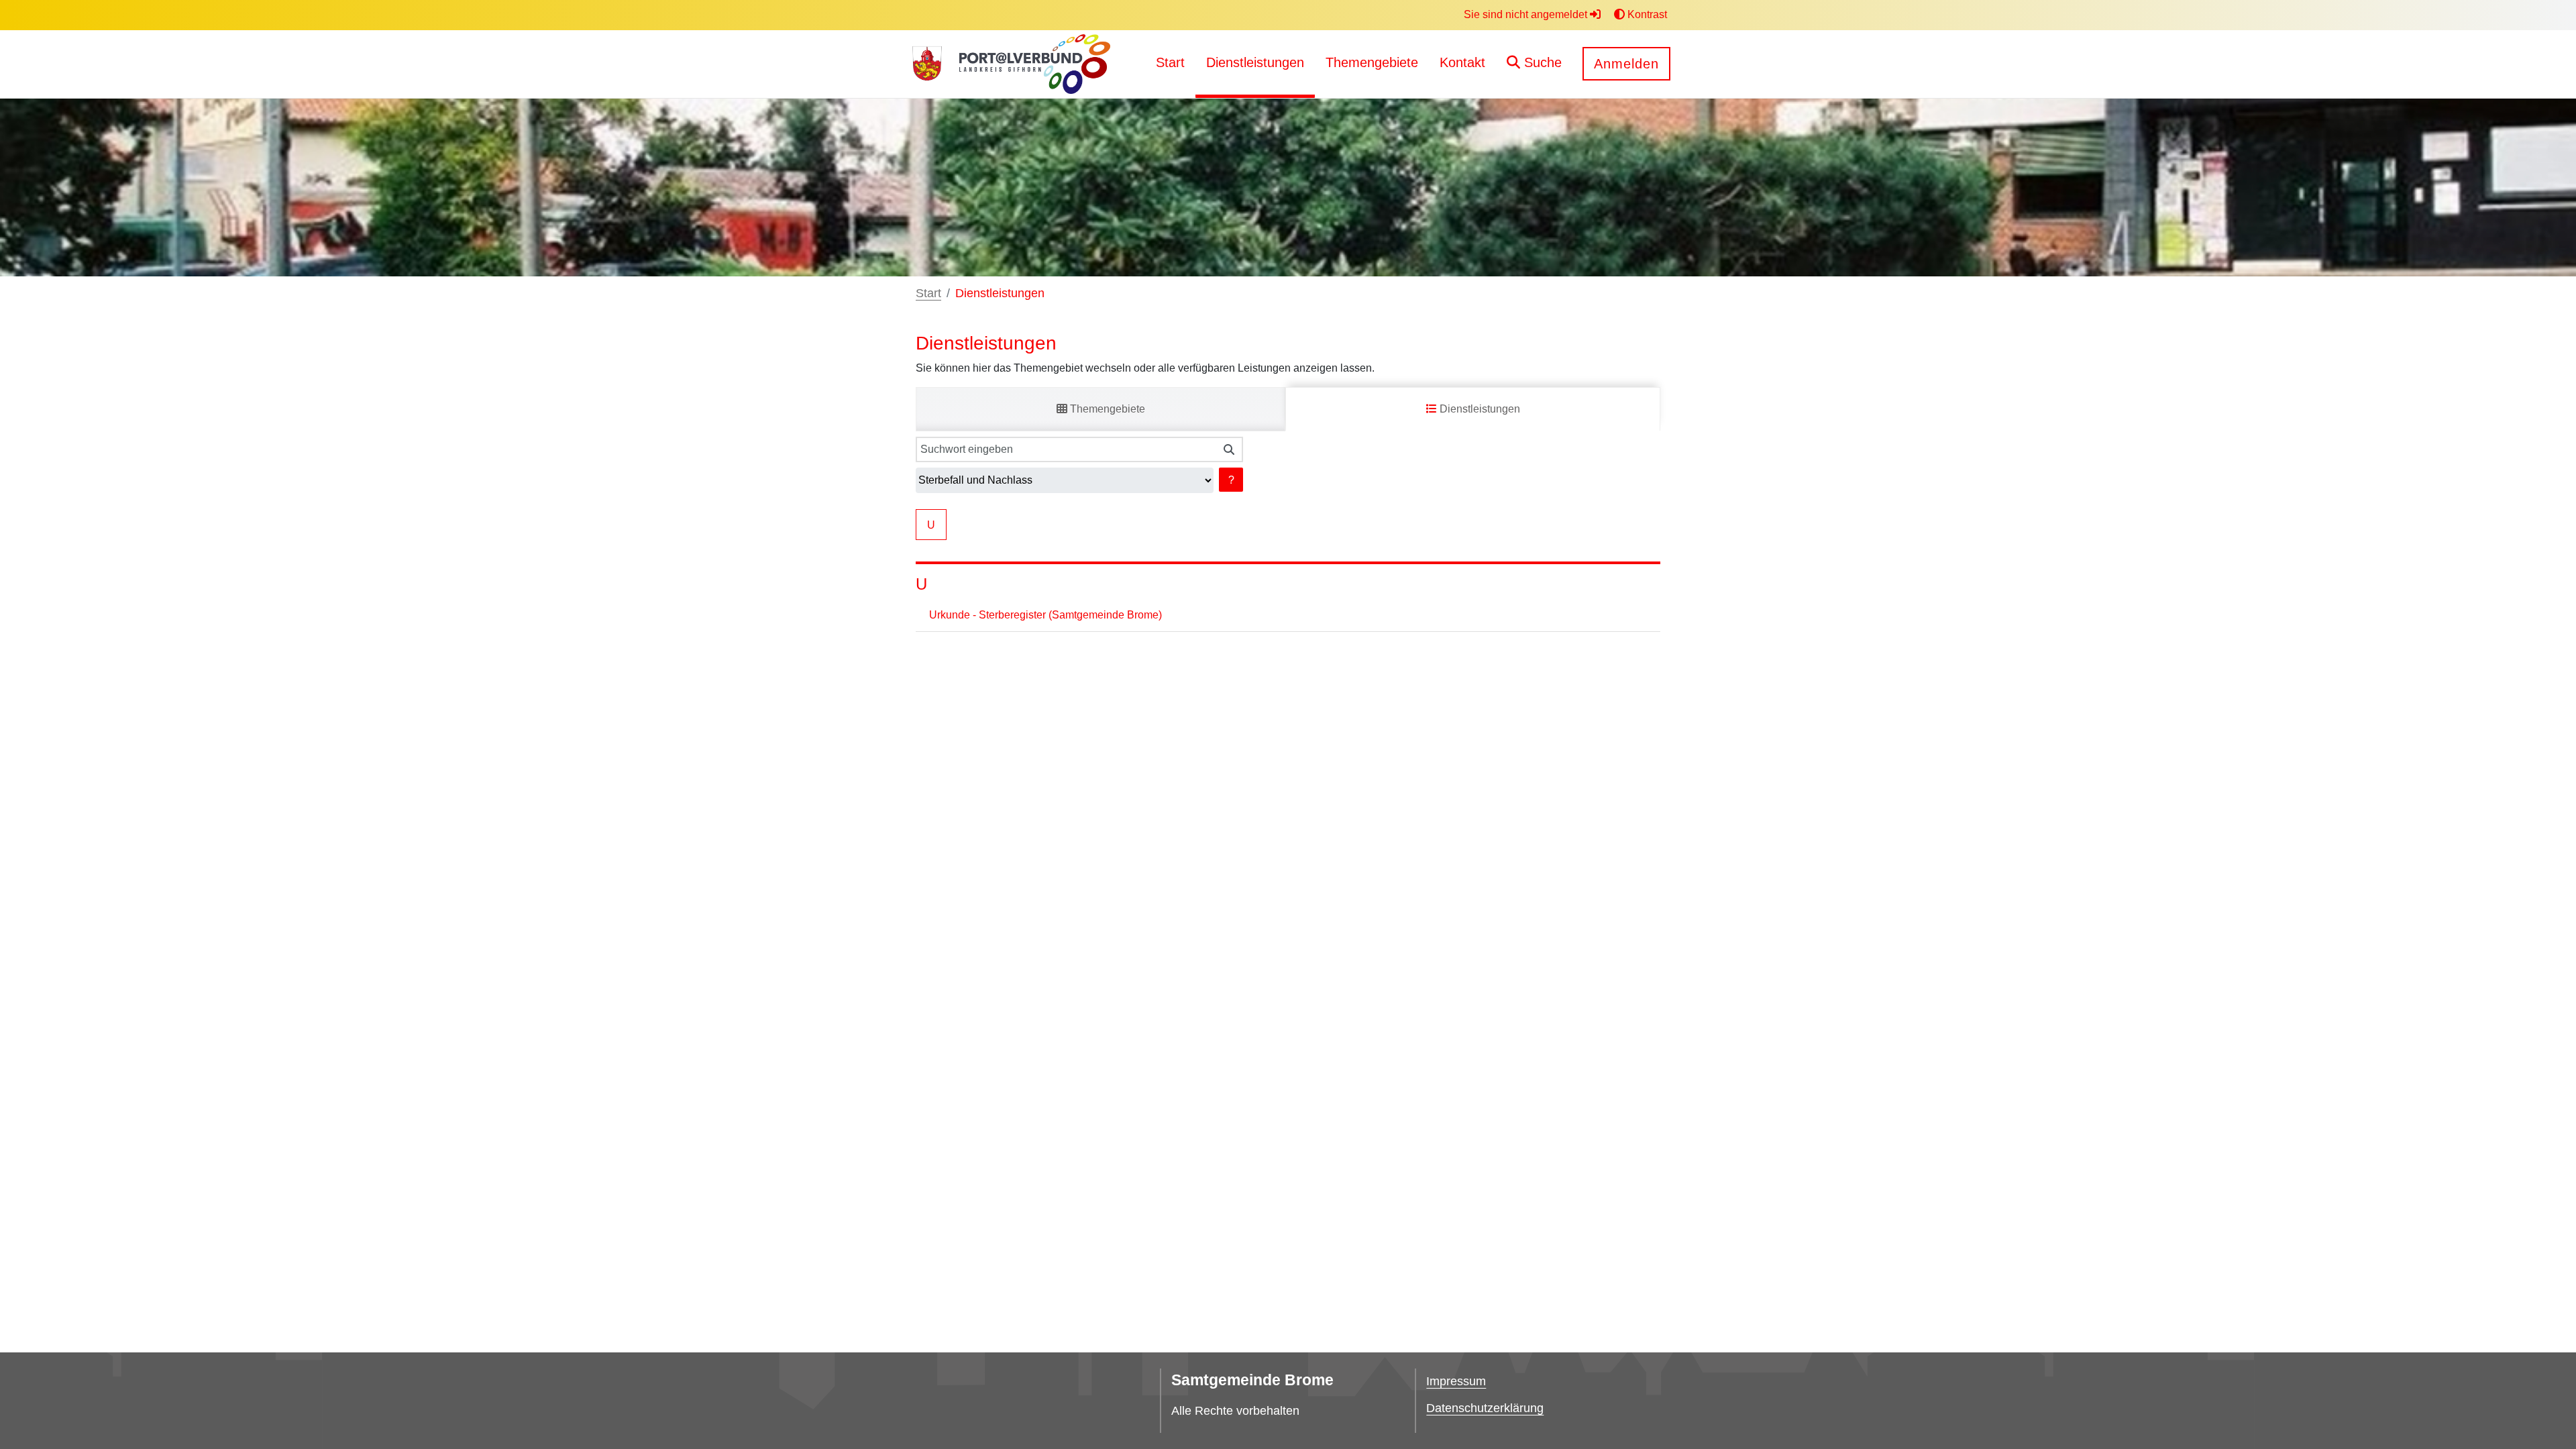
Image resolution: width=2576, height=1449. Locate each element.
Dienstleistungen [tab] (1479, 409)
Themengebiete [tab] (1106, 409)
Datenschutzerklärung (1485, 1408)
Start (928, 293)
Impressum (1456, 1381)
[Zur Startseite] (927, 64)
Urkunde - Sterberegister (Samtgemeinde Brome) (1045, 615)
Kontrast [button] (1646, 14)
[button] (1534, 64)
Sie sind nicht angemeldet (1527, 14)
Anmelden (1626, 64)
